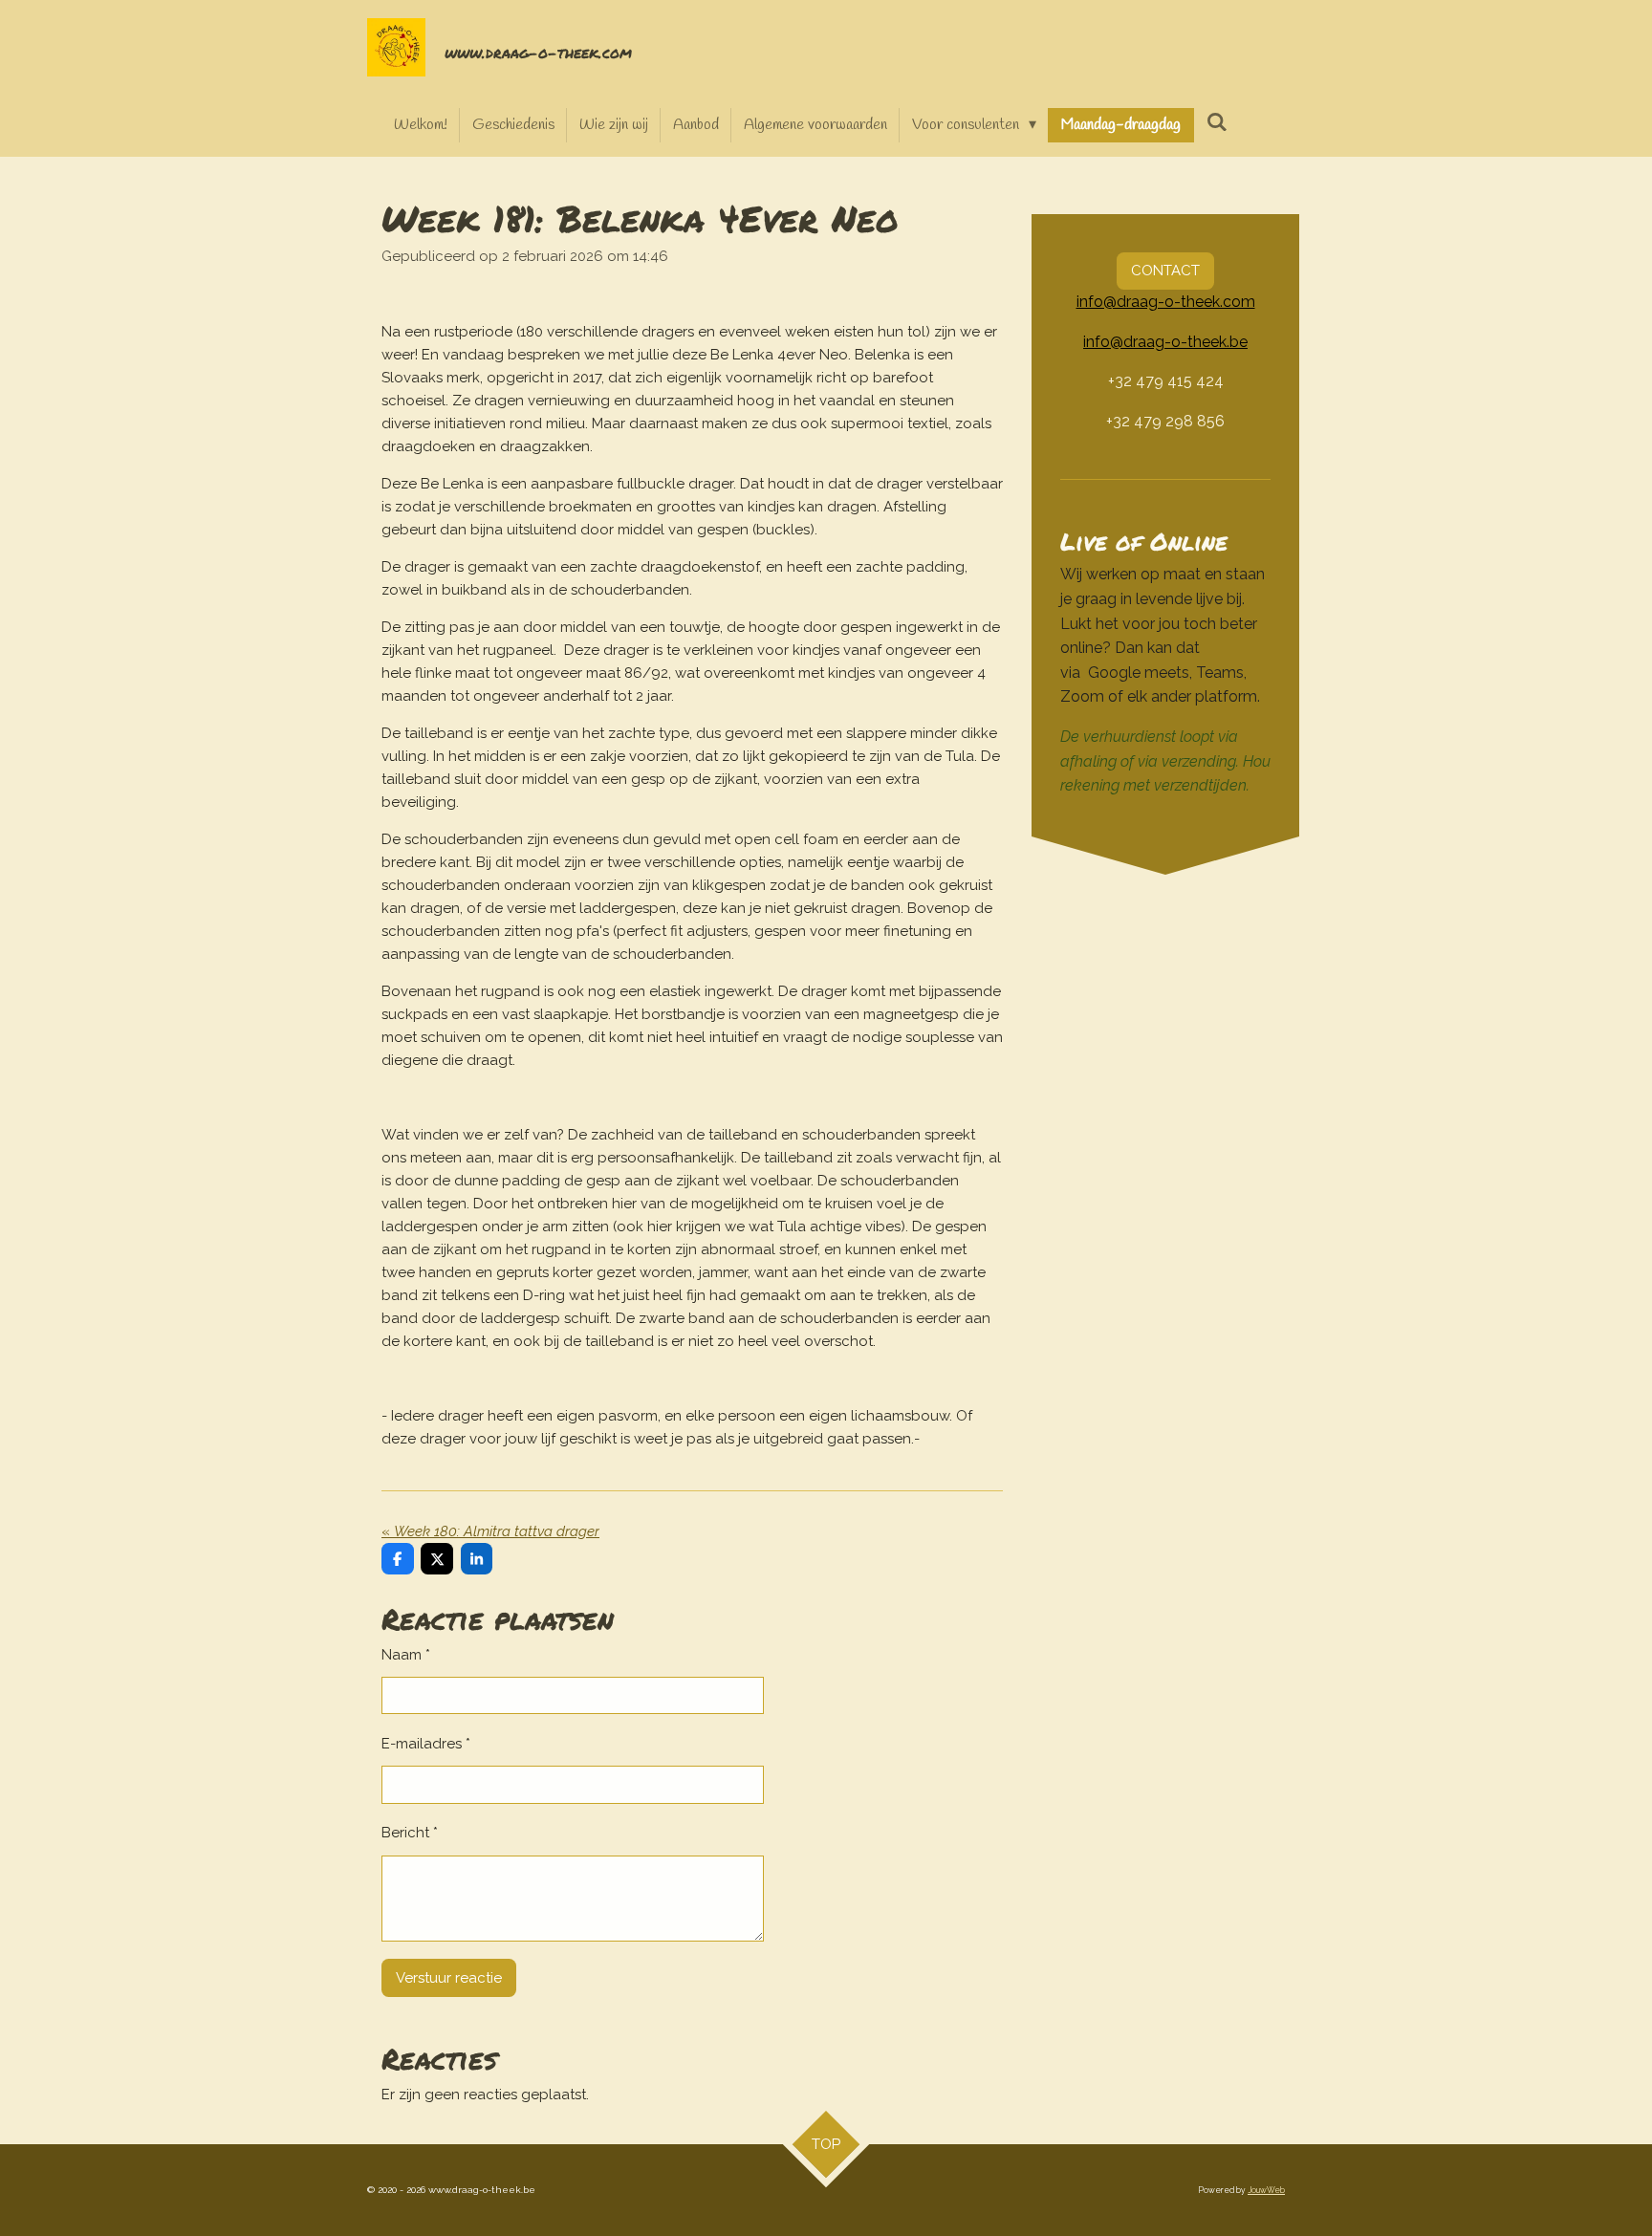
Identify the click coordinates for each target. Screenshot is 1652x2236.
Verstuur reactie (449, 1978)
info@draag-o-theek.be (1165, 342)
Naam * (406, 1655)
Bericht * (410, 1833)
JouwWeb (1266, 2190)
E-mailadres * (426, 1744)
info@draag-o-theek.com (1166, 302)
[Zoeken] (1216, 123)
